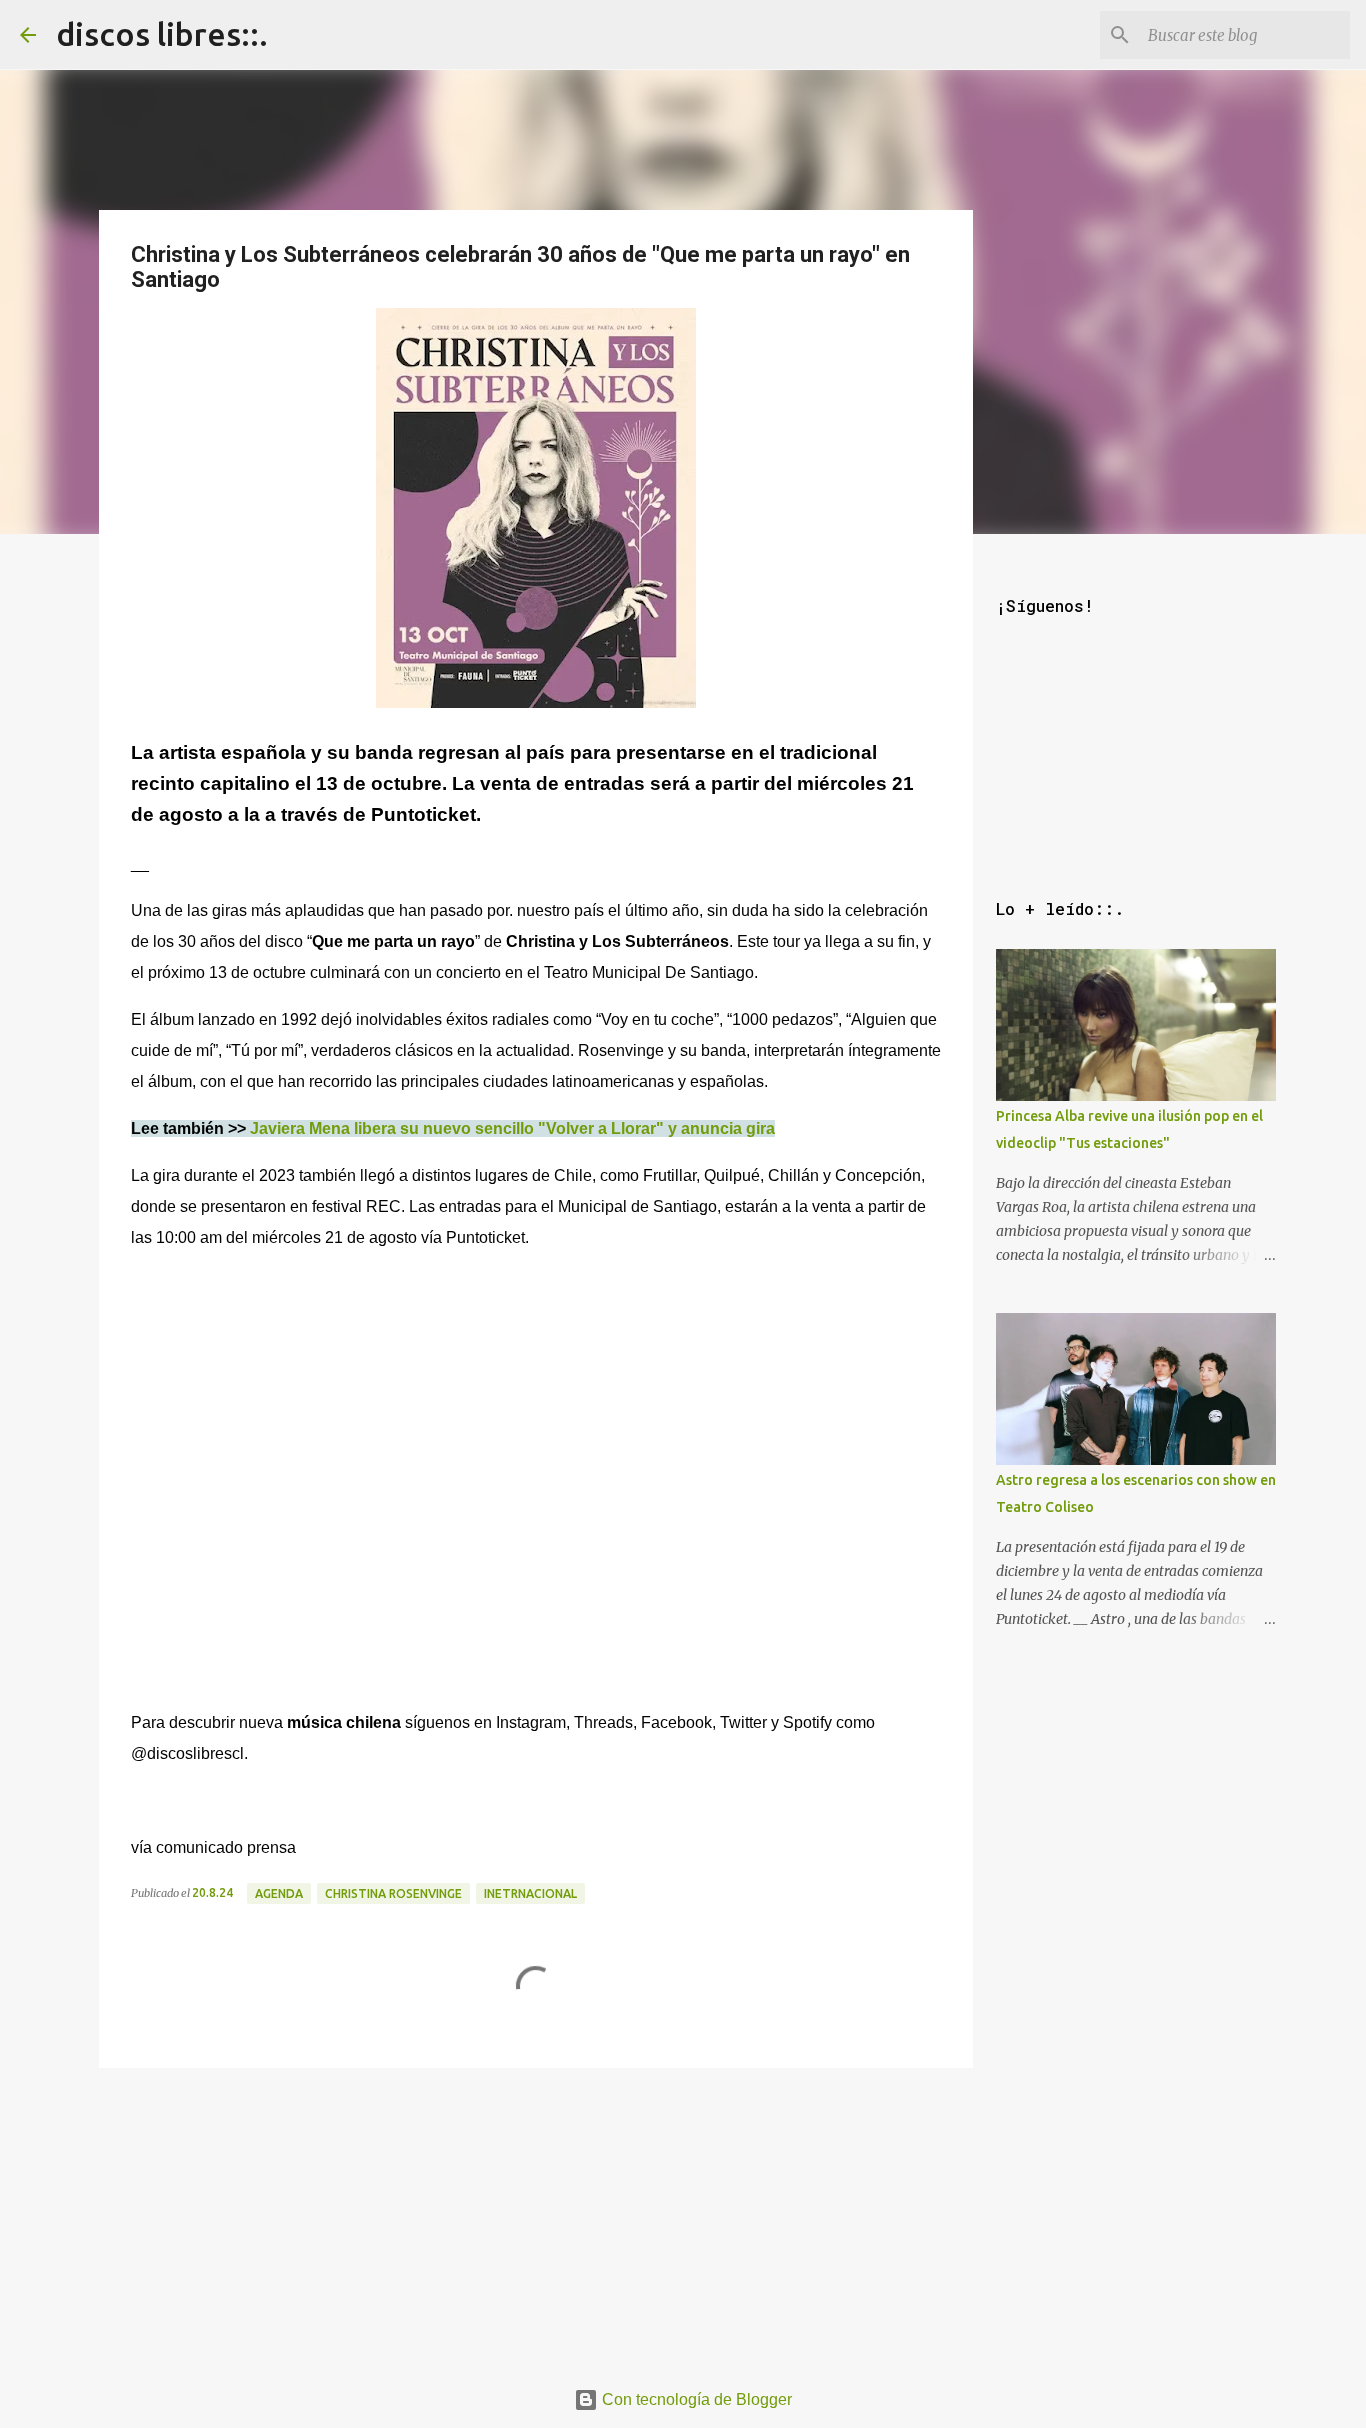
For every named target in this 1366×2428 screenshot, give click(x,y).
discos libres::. (162, 34)
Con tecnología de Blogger (695, 2399)
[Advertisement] (536, 2216)
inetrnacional (530, 1893)
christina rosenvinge (393, 1893)
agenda (279, 1893)
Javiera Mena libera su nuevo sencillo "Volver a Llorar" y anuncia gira (512, 1128)
